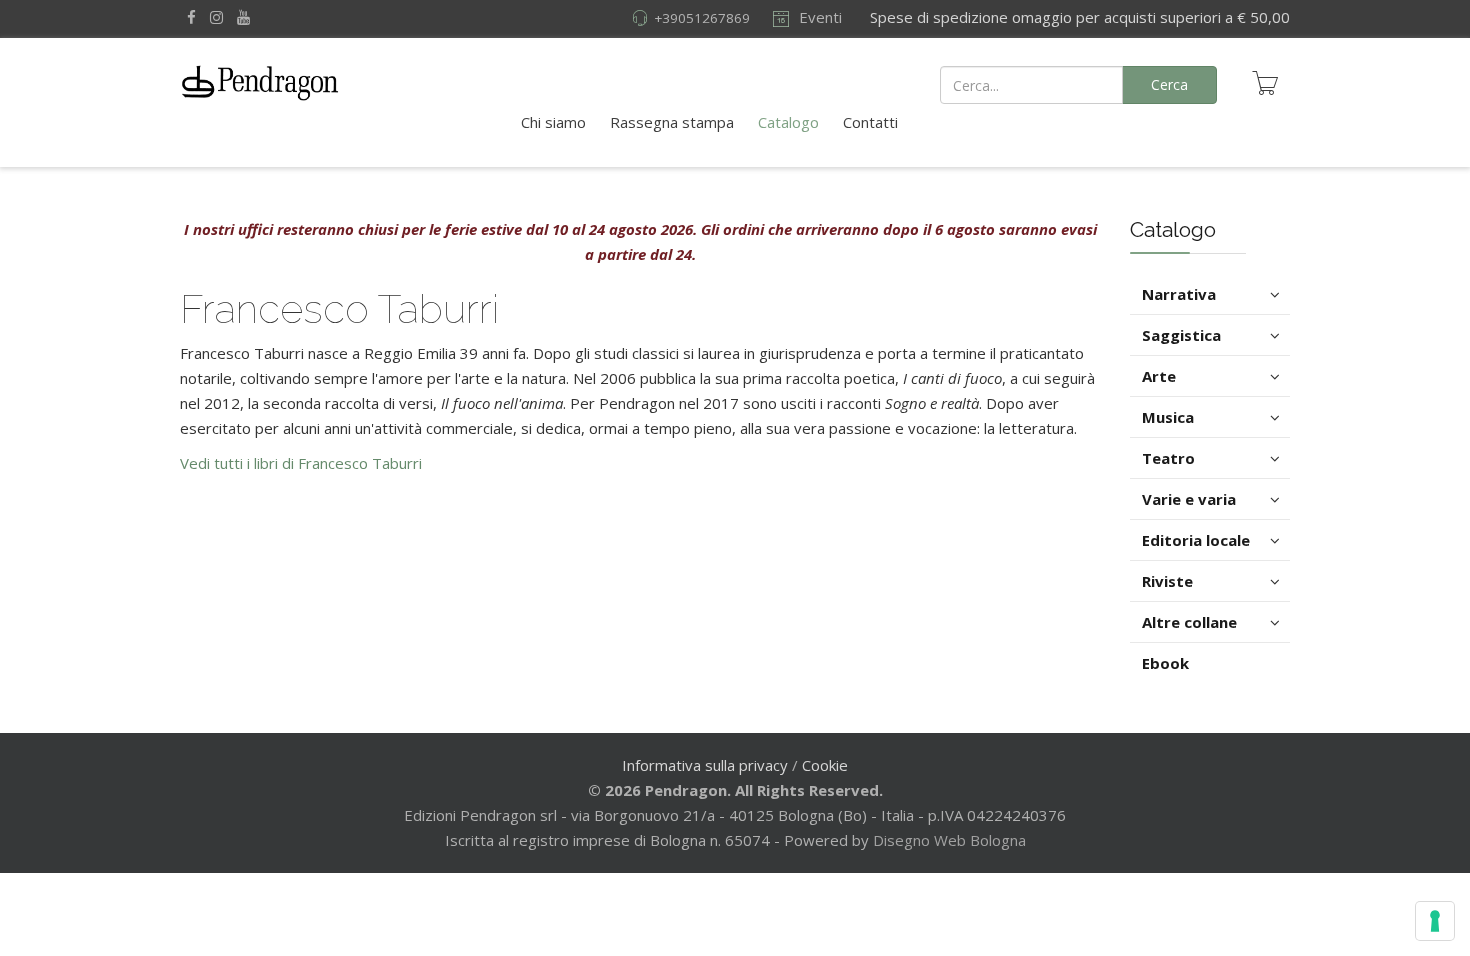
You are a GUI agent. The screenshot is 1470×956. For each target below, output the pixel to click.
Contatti (870, 122)
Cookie (825, 765)
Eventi (818, 17)
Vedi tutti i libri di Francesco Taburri (301, 463)
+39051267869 (702, 18)
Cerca (1169, 84)
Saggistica (1181, 335)
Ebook (1165, 663)
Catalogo (788, 122)
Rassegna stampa (672, 122)
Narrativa (1179, 294)
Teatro (1168, 458)
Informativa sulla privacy (705, 765)
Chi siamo (553, 122)
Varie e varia (1189, 499)
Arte (1159, 376)
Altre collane (1189, 622)
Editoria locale (1196, 540)
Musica (1168, 417)
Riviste (1167, 581)
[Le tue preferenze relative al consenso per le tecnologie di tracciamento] (1435, 921)
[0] (1265, 83)
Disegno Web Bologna (949, 840)
